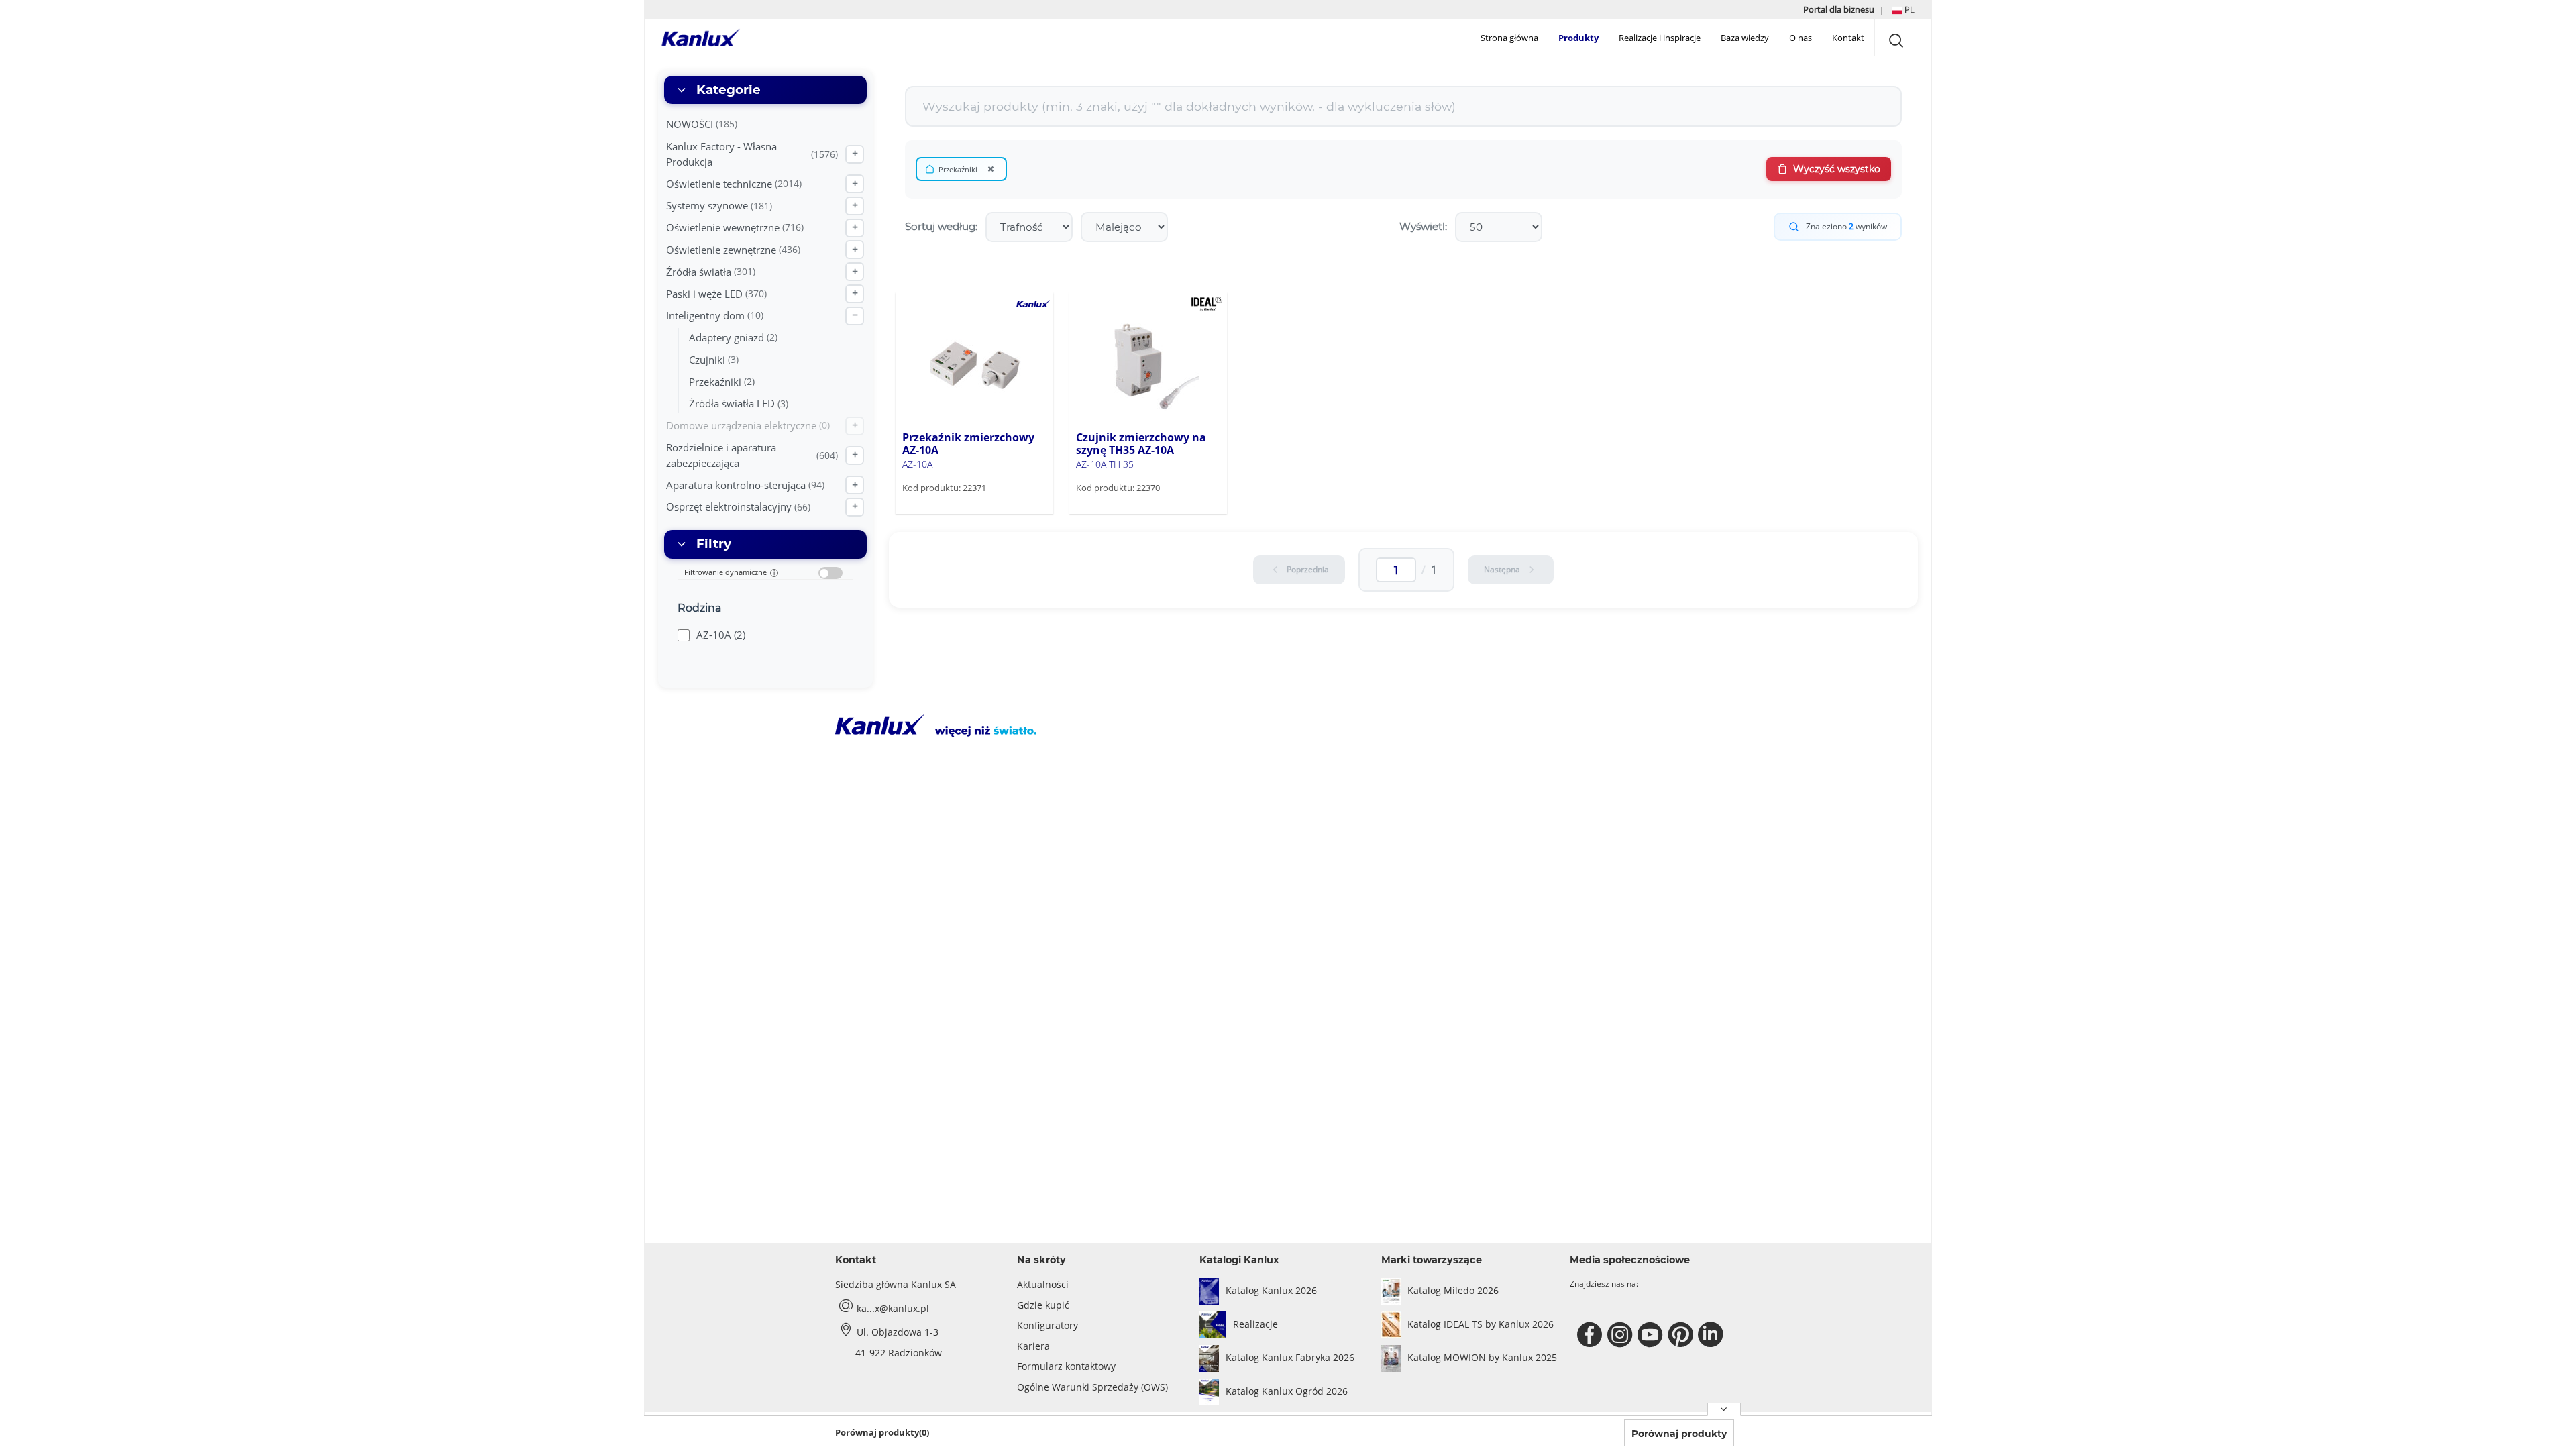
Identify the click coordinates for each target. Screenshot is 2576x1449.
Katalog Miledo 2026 (1453, 1290)
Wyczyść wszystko (1837, 169)
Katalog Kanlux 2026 (1271, 1290)
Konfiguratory (1048, 1325)
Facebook (1592, 1335)
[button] (1903, 10)
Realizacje (1255, 1324)
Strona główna (1509, 38)
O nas (1801, 38)
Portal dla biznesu (1840, 9)
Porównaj (943, 513)
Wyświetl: (1423, 226)
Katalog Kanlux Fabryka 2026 (1290, 1357)
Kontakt (1848, 38)
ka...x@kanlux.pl (893, 1308)
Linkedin (1712, 1335)
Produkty (1578, 38)
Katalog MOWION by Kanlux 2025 (1482, 1357)
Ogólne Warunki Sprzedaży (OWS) (1092, 1387)
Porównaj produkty (1679, 1434)
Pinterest (1682, 1335)
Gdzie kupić (1043, 1305)
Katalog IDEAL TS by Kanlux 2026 (1481, 1324)
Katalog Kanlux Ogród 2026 (1287, 1391)
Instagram (1622, 1335)
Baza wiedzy (1745, 38)
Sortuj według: (941, 226)
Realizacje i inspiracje (1660, 38)
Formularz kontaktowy (1066, 1366)
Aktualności (1043, 1284)
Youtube (1652, 1335)
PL (1909, 9)
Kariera (1033, 1346)
